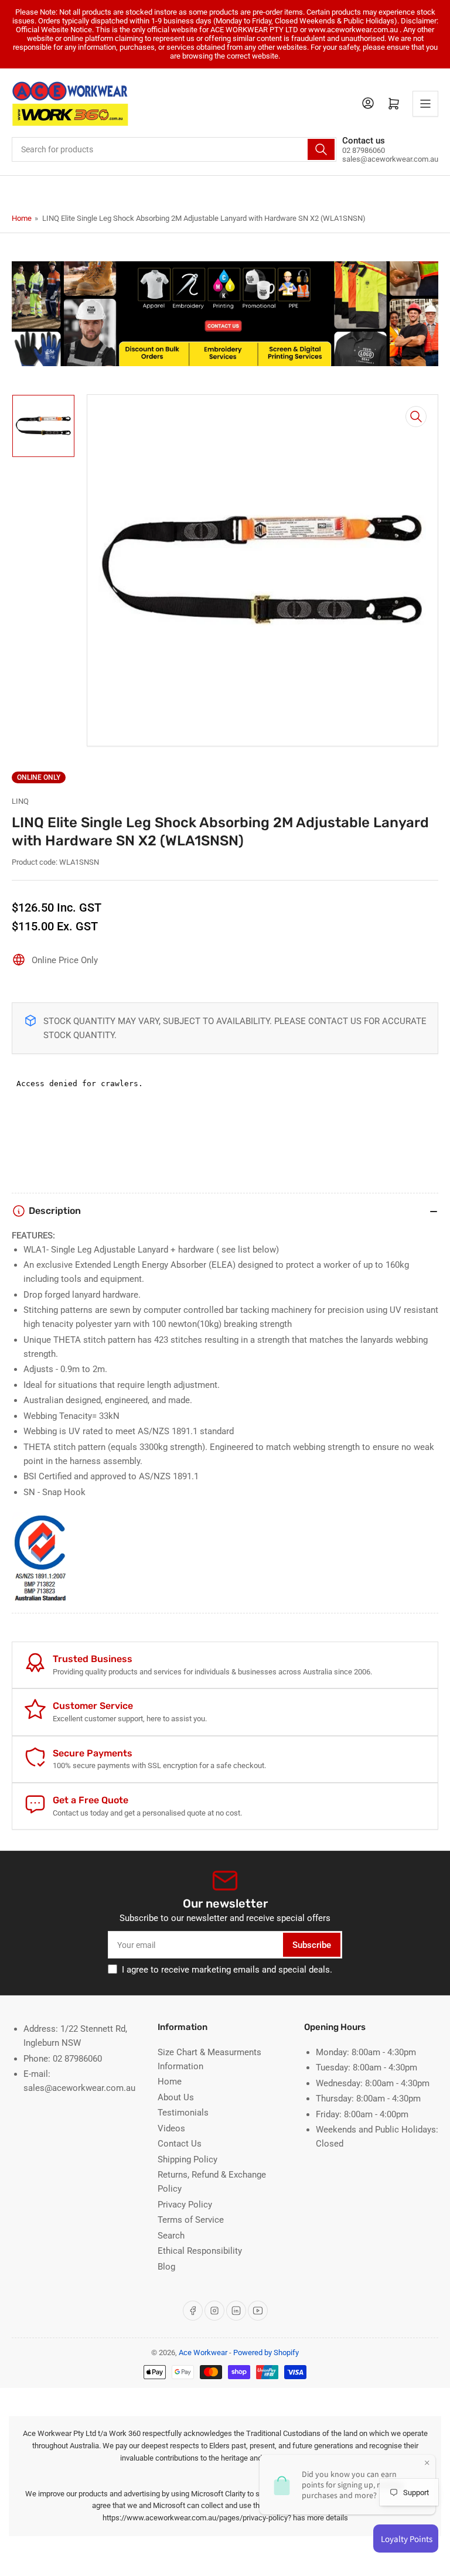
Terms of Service (191, 2220)
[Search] (321, 149)
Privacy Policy (185, 2205)
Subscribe (312, 1945)
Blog (166, 2267)
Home (22, 218)
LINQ (20, 801)
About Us (176, 2097)
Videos (171, 2128)
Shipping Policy (187, 2159)
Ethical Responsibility (200, 2251)
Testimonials (183, 2113)
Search (171, 2236)
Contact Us (180, 2144)
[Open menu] (425, 104)
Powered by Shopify (266, 2352)
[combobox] (174, 149)
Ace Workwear (203, 2352)
